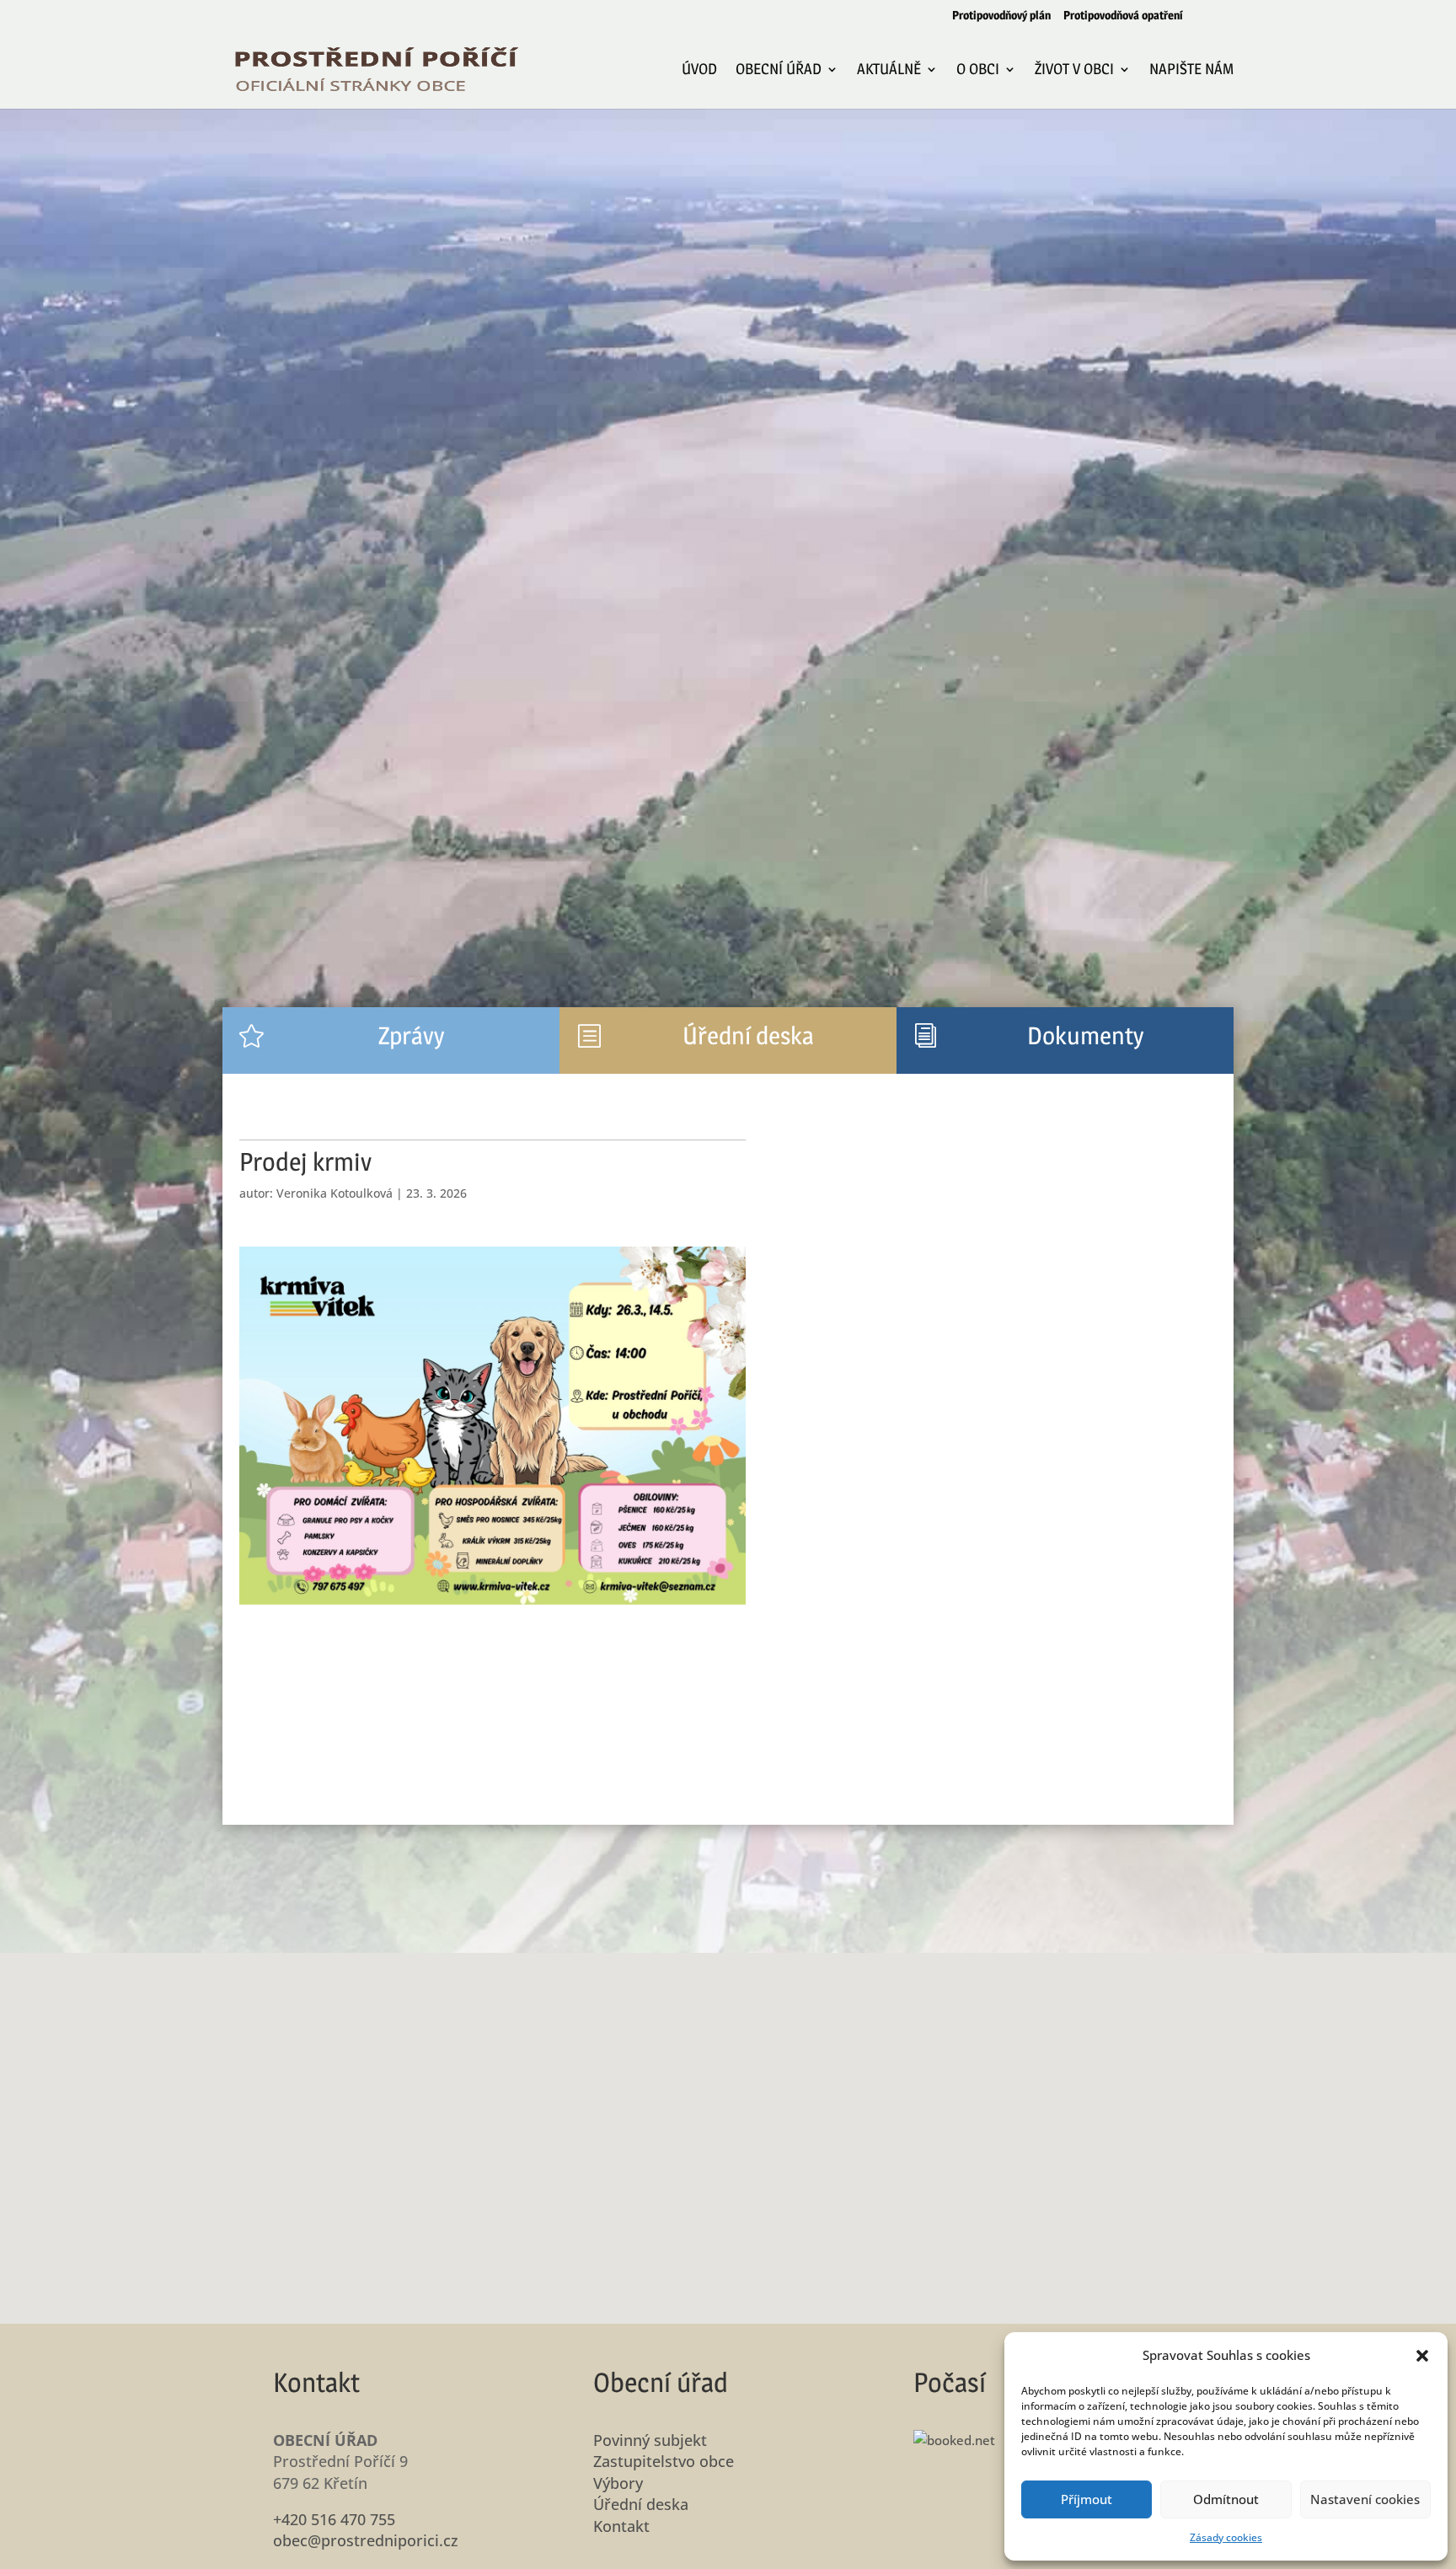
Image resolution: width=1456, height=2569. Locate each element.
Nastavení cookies (1365, 2499)
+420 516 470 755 (334, 2519)
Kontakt (621, 2526)
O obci (978, 70)
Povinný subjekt (650, 2440)
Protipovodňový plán (1001, 16)
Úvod (699, 70)
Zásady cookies (1226, 2537)
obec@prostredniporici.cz (366, 2540)
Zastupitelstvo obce (664, 2461)
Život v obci (1074, 70)
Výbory (618, 2483)
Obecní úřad (779, 70)
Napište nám (1191, 70)
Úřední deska (748, 1035)
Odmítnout (1226, 2499)
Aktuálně (889, 70)
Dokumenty (1085, 1035)
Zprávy (411, 1035)
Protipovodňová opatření (1123, 16)
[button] (1422, 2356)
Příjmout (1087, 2499)
